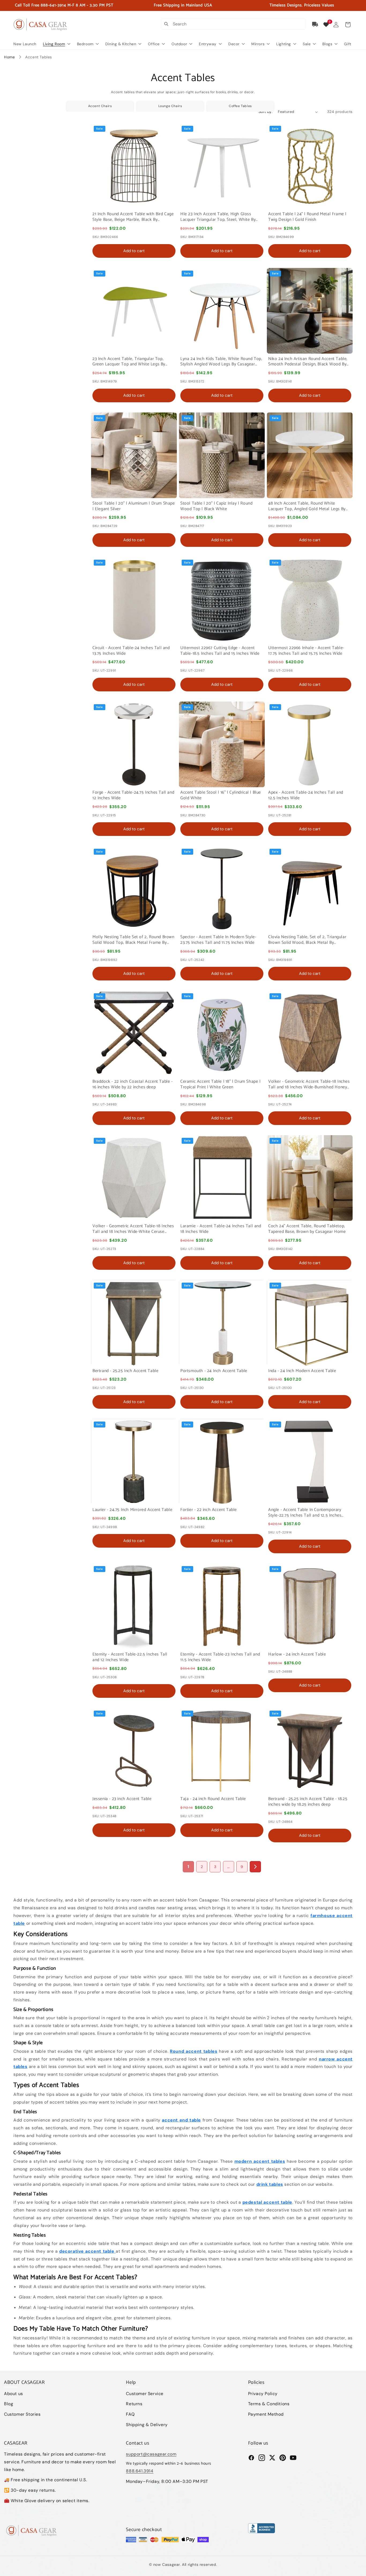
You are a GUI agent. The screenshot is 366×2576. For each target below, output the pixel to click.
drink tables (270, 2184)
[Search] (166, 24)
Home (9, 57)
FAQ (130, 2414)
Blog (9, 2404)
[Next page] (255, 1867)
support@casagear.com (151, 2454)
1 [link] (188, 1867)
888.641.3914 (140, 2471)
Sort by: (266, 112)
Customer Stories (22, 2414)
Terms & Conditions (269, 2404)
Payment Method (266, 2414)
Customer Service (145, 2394)
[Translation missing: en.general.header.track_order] (315, 24)
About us (14, 2394)
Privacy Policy (263, 2394)
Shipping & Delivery (147, 2425)
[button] (348, 25)
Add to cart (134, 251)
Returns (134, 2404)
